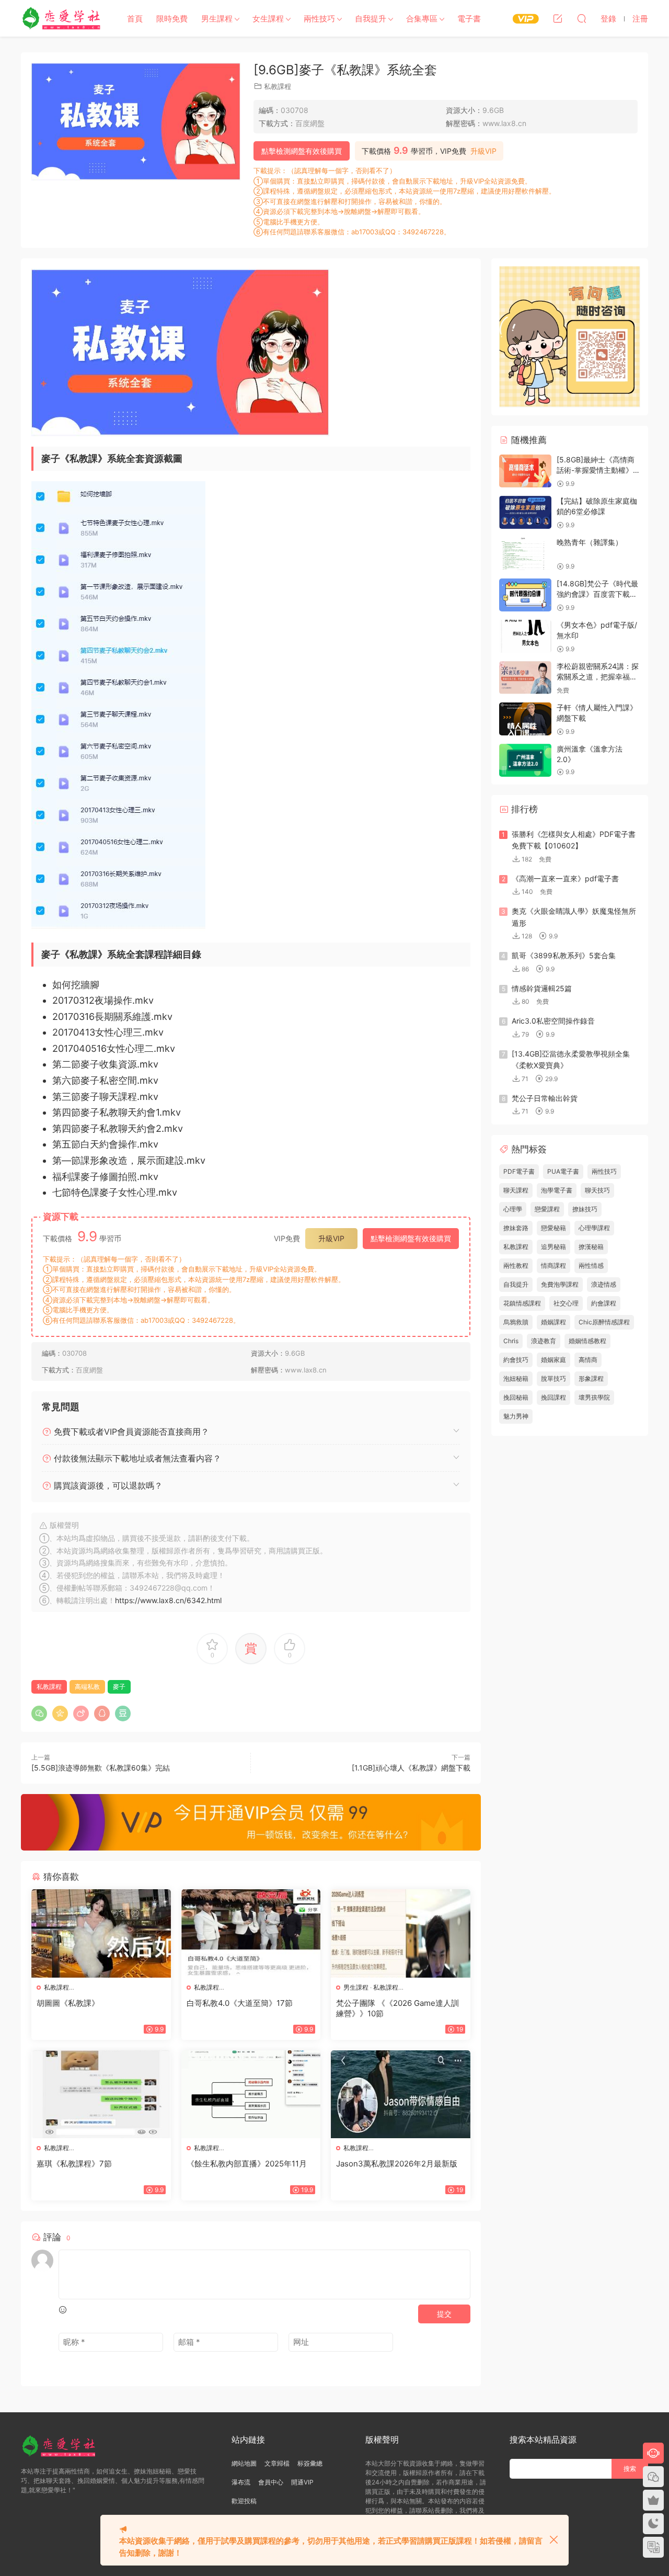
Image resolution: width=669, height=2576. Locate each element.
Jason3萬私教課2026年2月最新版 (397, 2164)
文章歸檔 (277, 2463)
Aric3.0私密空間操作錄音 (553, 1021)
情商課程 (553, 1266)
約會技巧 (516, 1360)
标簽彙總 (310, 2463)
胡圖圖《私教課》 (68, 2003)
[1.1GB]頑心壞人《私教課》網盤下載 (411, 1768)
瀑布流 (241, 2482)
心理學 (513, 1209)
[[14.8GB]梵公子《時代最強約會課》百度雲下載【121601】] (525, 595)
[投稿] (558, 18)
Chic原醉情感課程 (604, 1322)
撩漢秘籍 (591, 1247)
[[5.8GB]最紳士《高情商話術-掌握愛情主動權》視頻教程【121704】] (525, 471)
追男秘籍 (553, 1247)
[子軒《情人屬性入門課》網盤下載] (525, 719)
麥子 (119, 1687)
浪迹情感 (604, 1284)
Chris (511, 1341)
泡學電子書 (557, 1190)
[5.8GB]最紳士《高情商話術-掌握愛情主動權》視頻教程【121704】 (598, 470)
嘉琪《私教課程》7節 (74, 2164)
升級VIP (483, 151)
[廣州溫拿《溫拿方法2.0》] (525, 760)
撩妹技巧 (585, 1209)
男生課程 (217, 19)
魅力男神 (516, 1416)
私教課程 (278, 86)
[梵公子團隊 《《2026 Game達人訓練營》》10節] (401, 1933)
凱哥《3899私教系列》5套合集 (564, 955)
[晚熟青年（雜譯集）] (525, 554)
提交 (444, 2314)
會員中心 (271, 2482)
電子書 (469, 19)
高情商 (588, 1360)
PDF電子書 (519, 1171)
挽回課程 (553, 1397)
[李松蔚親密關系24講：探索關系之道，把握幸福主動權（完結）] (525, 678)
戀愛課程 (547, 1209)
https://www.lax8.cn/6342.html (168, 1600)
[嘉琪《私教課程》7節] (101, 2094)
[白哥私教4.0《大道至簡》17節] (251, 1933)
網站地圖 (244, 2463)
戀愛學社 (63, 18)
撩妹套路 (516, 1228)
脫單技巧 (553, 1378)
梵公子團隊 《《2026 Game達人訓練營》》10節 (397, 2008)
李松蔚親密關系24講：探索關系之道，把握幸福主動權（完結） (598, 676)
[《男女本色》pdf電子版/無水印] (525, 636)
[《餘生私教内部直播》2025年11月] (251, 2094)
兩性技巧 (319, 19)
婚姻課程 (553, 1322)
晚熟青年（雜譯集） (590, 542)
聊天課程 (516, 1190)
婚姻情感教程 (587, 1341)
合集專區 (422, 19)
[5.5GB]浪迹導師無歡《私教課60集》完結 (101, 1768)
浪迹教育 (544, 1341)
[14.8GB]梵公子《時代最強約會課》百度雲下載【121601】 (597, 594)
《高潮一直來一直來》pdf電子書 (565, 878)
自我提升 (371, 19)
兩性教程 (516, 1266)
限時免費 (172, 19)
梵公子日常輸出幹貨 (545, 1098)
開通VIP (302, 2482)
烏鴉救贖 (516, 1322)
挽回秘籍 (516, 1397)
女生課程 (268, 19)
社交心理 (566, 1303)
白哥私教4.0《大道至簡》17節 (240, 2003)
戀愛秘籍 (553, 1228)
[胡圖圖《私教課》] (101, 1933)
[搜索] (582, 18)
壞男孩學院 (594, 1397)
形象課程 (591, 1378)
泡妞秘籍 (516, 1378)
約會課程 (604, 1303)
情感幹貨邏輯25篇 (542, 988)
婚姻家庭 (553, 1360)
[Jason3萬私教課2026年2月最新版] (401, 2094)
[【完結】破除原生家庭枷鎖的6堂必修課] (525, 512)
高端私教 (87, 1687)
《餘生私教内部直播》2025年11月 (247, 2164)
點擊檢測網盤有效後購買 (302, 151)
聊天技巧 (597, 1190)
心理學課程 (594, 1228)
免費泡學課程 (560, 1284)
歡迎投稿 (244, 2501)
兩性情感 (591, 1266)
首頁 (135, 19)
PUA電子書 (563, 1171)
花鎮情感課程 (522, 1303)
